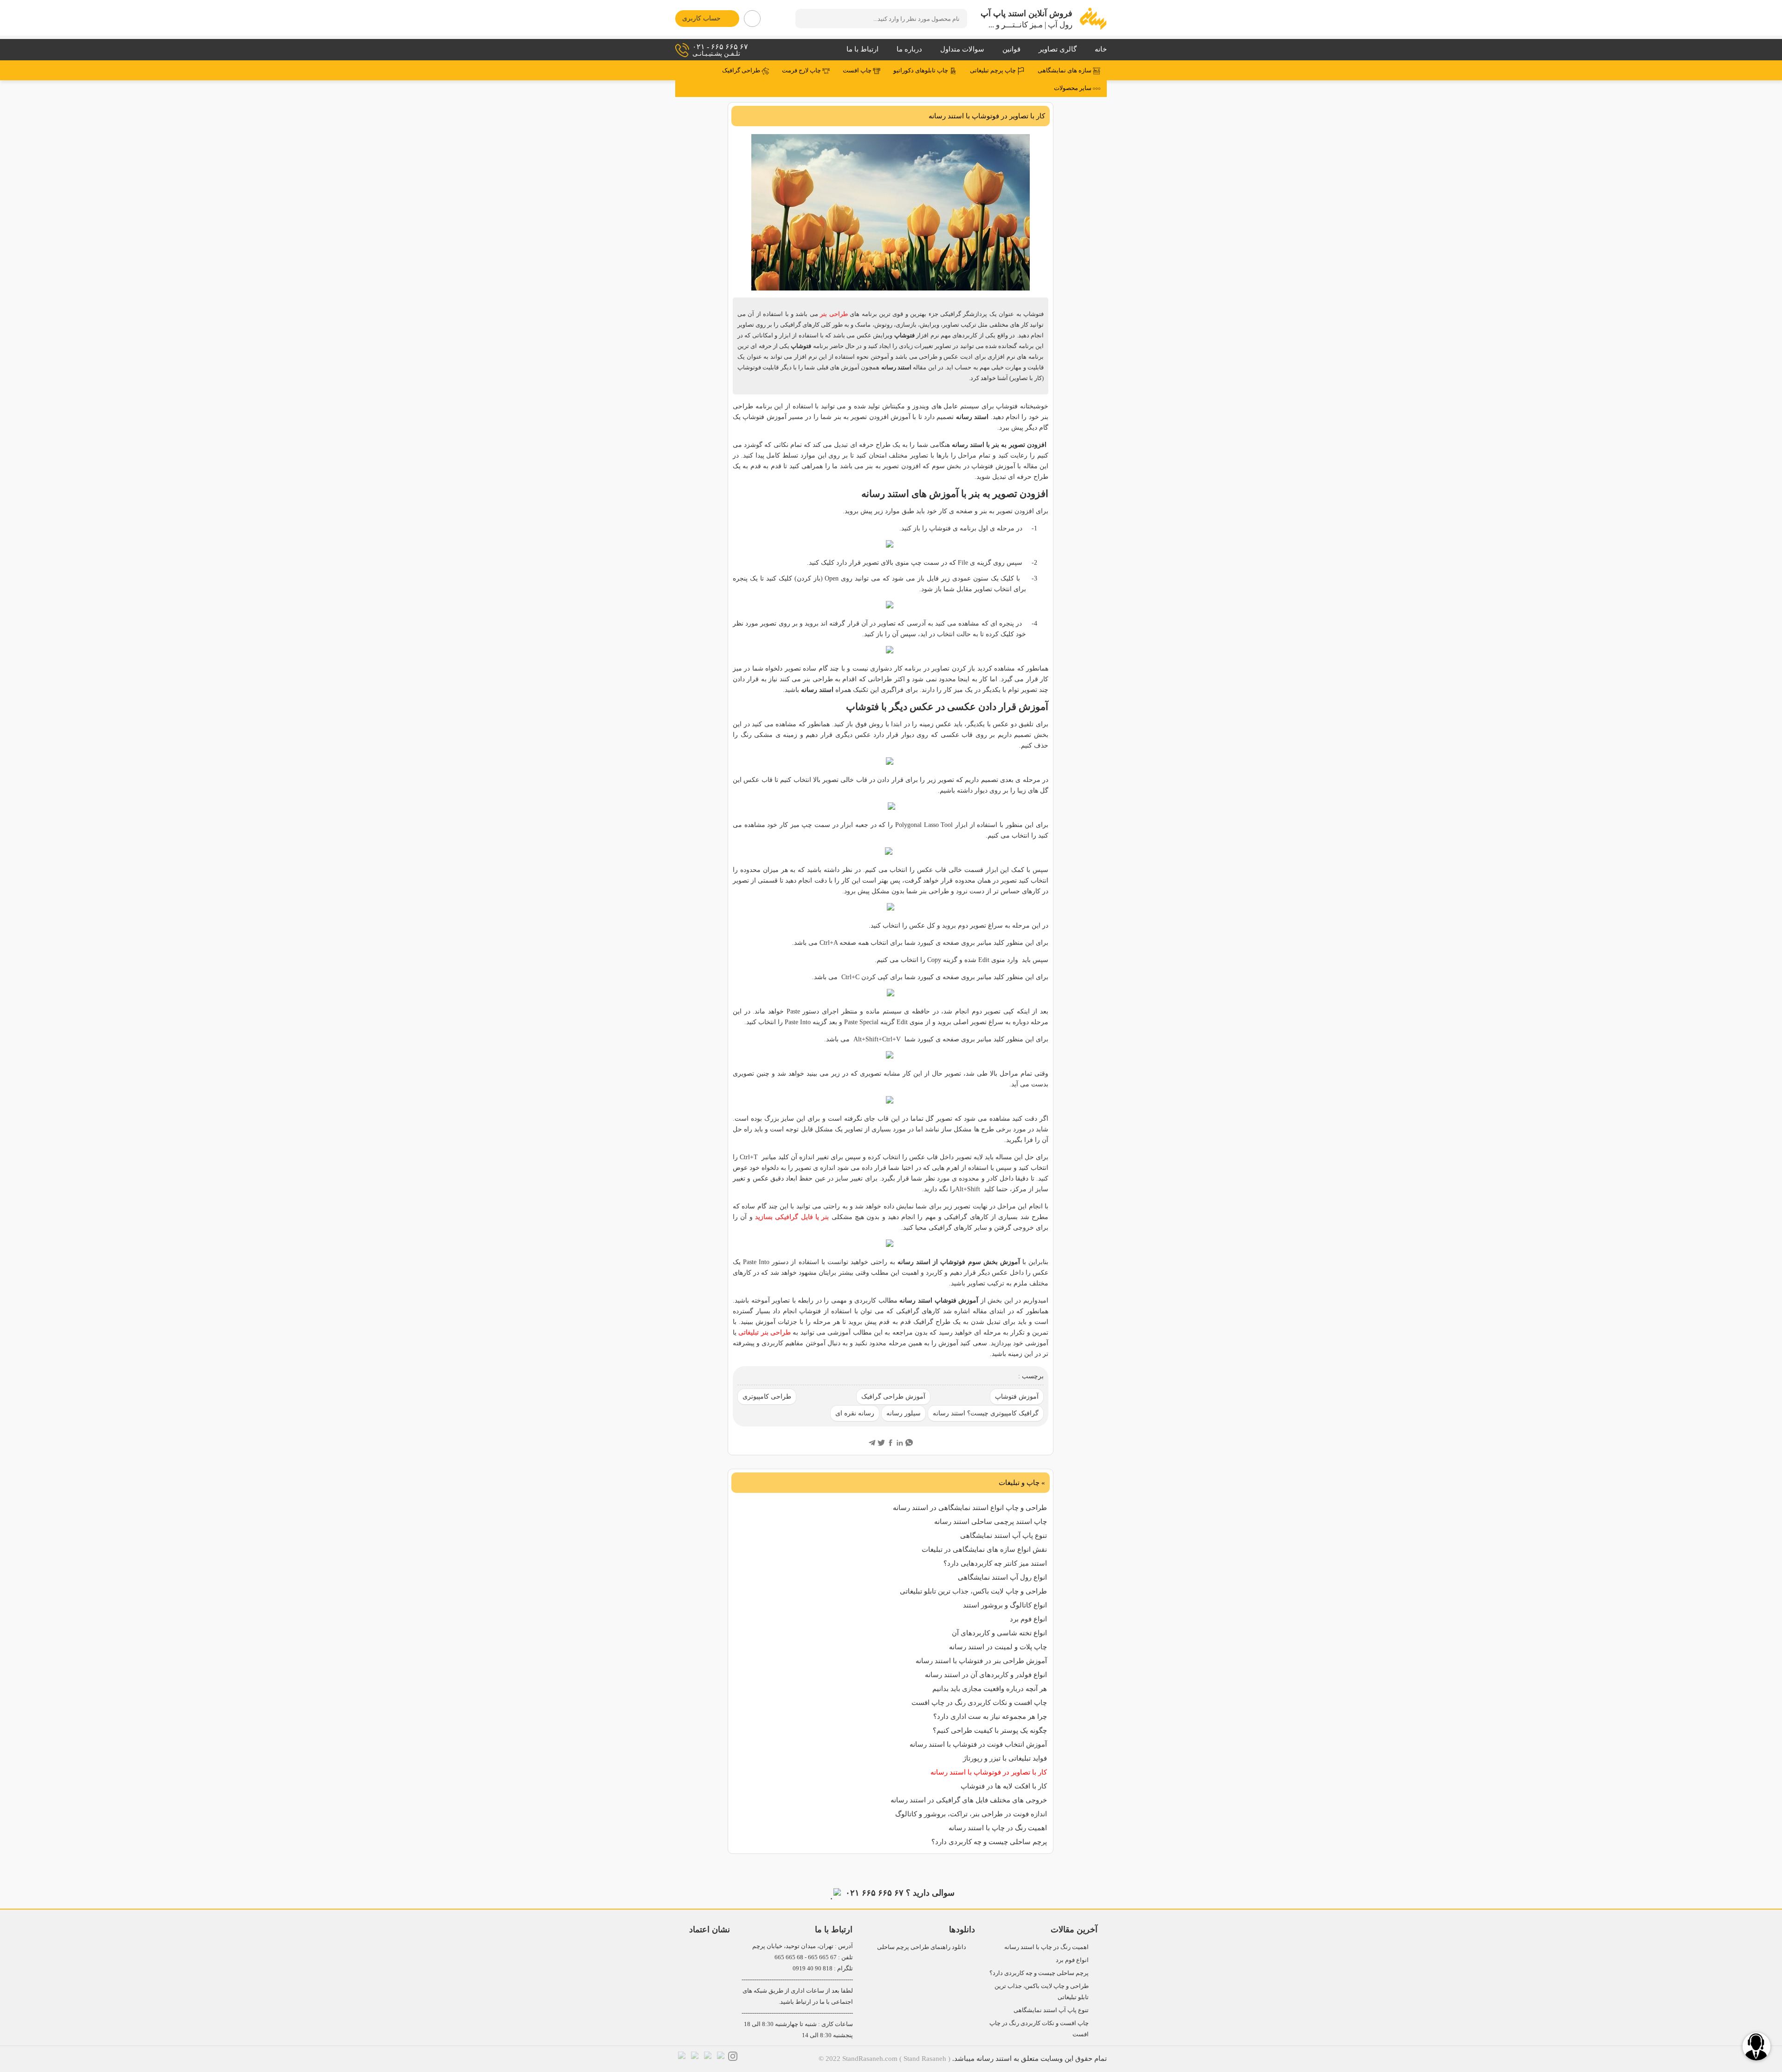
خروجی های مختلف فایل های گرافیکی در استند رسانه (969, 1800)
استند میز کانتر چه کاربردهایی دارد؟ (995, 1563)
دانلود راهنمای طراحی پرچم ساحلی (922, 1947)
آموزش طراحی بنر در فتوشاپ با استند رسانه (981, 1661)
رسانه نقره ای (855, 1413)
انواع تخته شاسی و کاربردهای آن (999, 1633)
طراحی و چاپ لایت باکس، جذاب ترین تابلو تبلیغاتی (973, 1591)
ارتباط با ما (862, 49)
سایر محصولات (1073, 88)
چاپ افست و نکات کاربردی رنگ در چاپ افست (979, 1703)
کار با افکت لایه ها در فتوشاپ (1004, 1786)
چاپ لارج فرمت (802, 71)
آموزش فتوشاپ (1017, 1397)
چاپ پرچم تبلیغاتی (994, 71)
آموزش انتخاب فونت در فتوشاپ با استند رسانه (978, 1744)
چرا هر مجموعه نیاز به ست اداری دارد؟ (990, 1717)
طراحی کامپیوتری (767, 1397)
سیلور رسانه (904, 1413)
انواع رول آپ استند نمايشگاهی (1002, 1577)
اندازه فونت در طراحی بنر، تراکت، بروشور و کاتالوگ (971, 1814)
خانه (1101, 49)
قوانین (1011, 49)
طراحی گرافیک (742, 71)
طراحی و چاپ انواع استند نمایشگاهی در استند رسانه (970, 1508)
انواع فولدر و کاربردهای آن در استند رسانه (986, 1675)
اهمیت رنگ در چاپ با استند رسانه (998, 1828)
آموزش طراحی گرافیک (893, 1397)
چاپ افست (858, 71)
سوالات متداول (962, 49)
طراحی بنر (834, 314)
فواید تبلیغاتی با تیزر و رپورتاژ (1005, 1758)
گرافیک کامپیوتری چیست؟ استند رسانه (986, 1413)
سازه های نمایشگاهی (1065, 71)
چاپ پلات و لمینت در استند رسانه (998, 1647)
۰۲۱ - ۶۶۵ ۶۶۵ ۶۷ (720, 50)
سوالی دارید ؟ (900, 1893)
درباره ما (909, 49)
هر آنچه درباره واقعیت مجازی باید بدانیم (990, 1689)
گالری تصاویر (1058, 49)
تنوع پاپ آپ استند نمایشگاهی (1004, 1536)
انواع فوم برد (1028, 1619)
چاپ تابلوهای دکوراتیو (921, 71)
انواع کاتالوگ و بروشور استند (1005, 1605)
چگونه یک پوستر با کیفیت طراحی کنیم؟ (990, 1730)
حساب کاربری (701, 18)
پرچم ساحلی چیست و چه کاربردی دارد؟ (989, 1842)
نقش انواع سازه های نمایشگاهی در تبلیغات (984, 1549)
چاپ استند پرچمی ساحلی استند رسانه (991, 1522)
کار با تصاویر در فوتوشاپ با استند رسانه (989, 1772)
